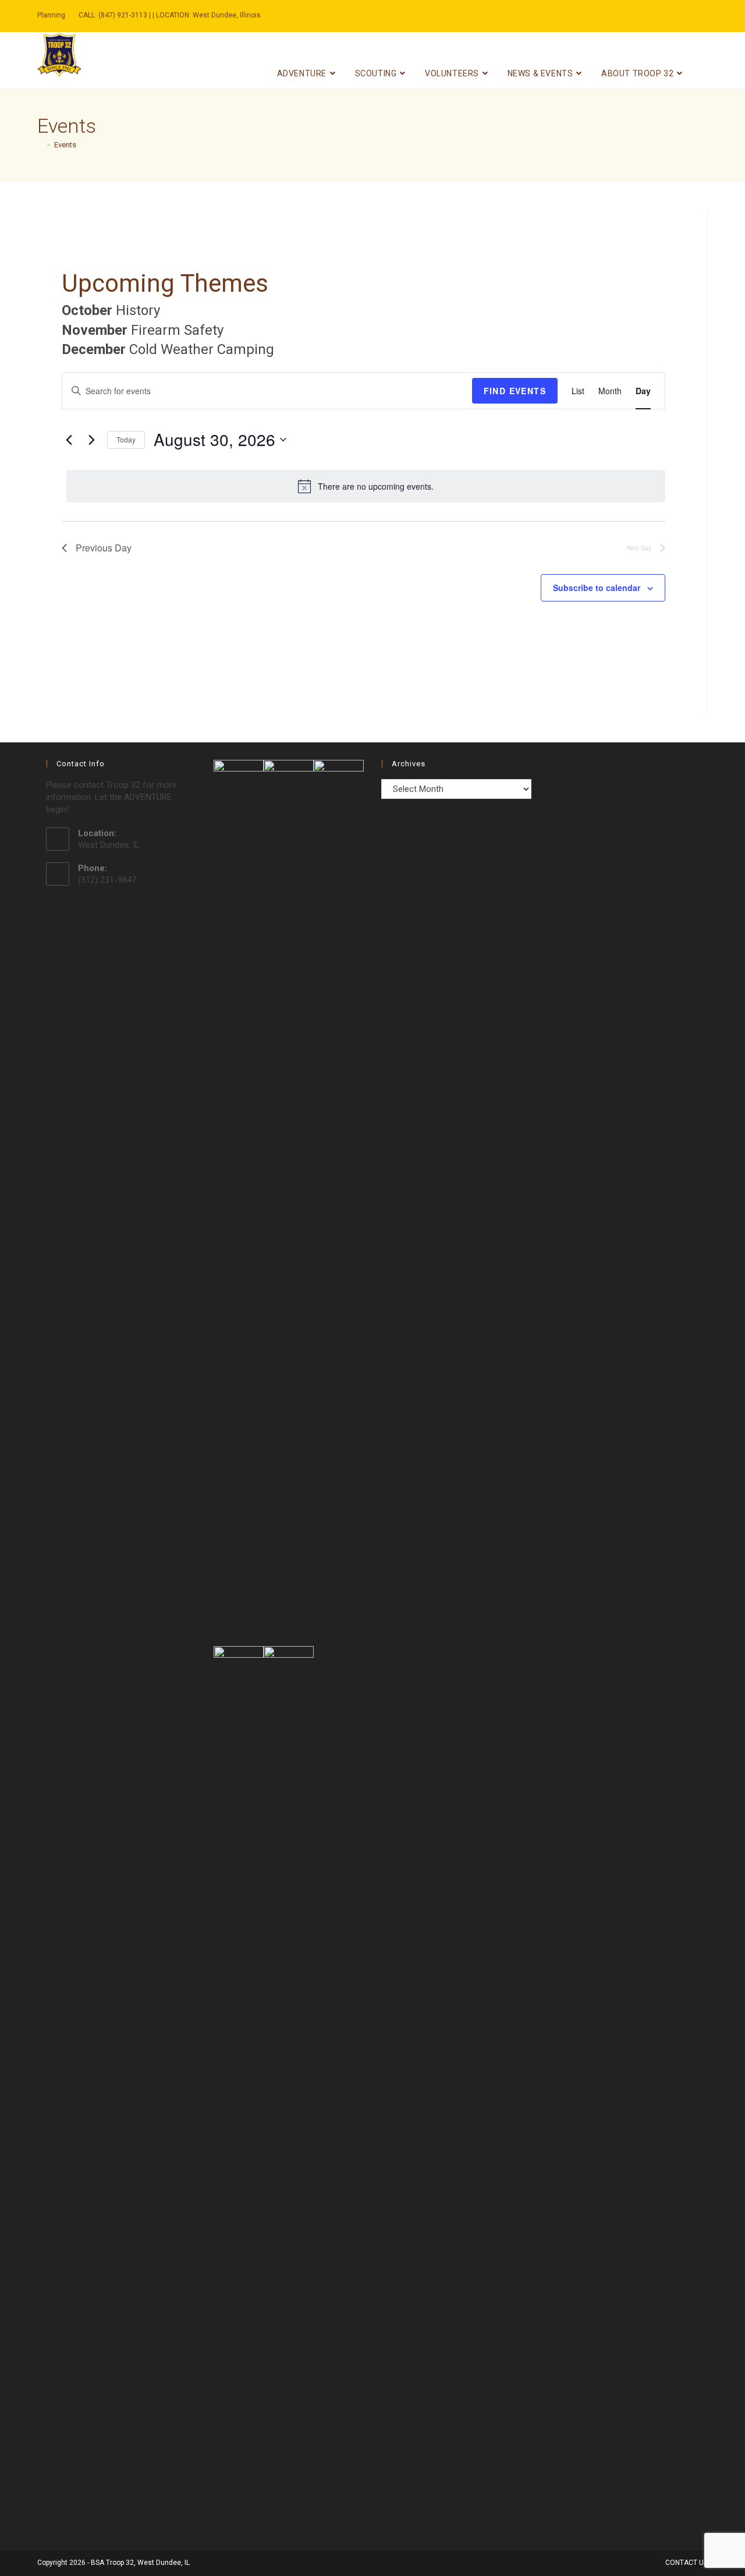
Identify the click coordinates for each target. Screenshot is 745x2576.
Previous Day (104, 548)
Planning (51, 15)
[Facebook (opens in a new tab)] (665, 16)
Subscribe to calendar (597, 588)
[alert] (366, 486)
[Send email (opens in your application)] (674, 16)
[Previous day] (69, 440)
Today (126, 439)
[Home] (40, 145)
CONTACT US (687, 2563)
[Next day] (91, 440)
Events (65, 145)
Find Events (515, 391)
